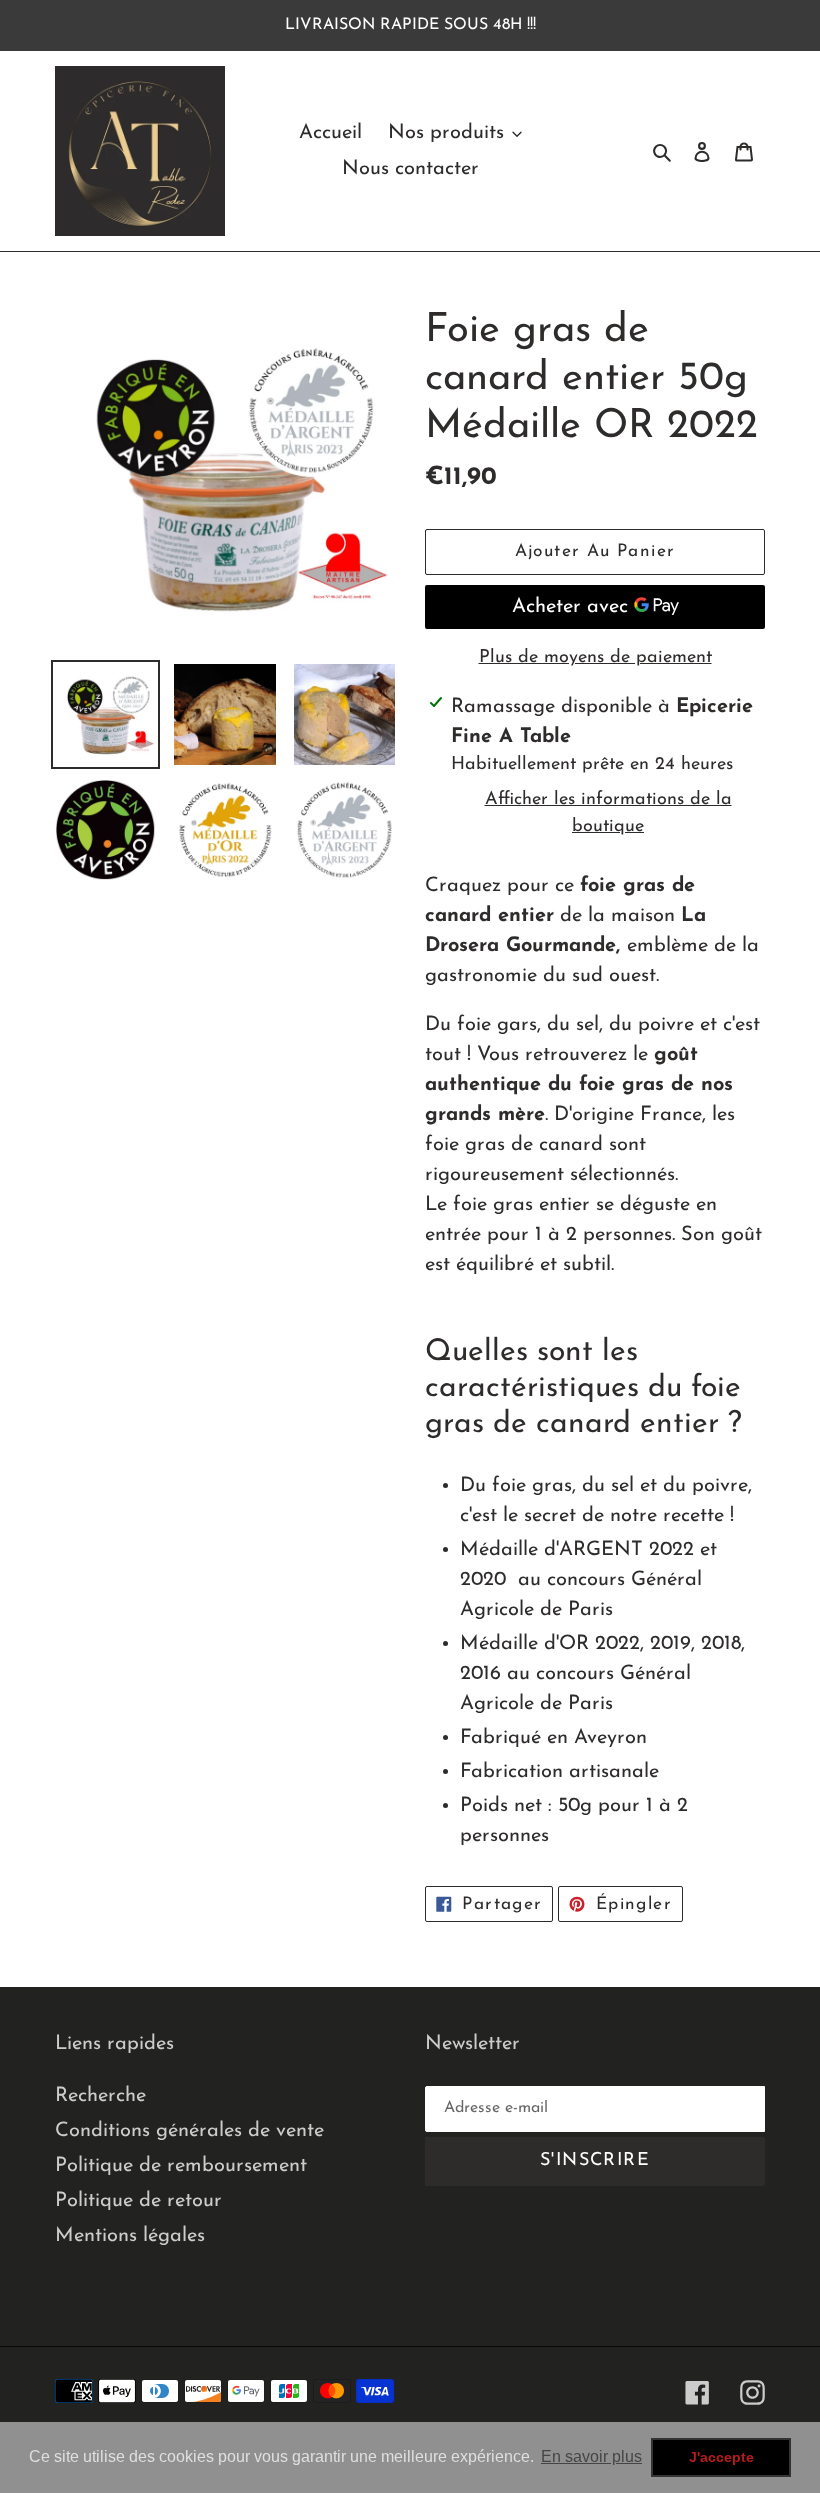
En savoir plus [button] (591, 2456)
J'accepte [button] (721, 2457)
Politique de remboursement (181, 2166)
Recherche (100, 2096)
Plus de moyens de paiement (595, 658)
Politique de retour (138, 2201)
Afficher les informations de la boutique (608, 813)
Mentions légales (130, 2236)
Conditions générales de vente (189, 2131)
